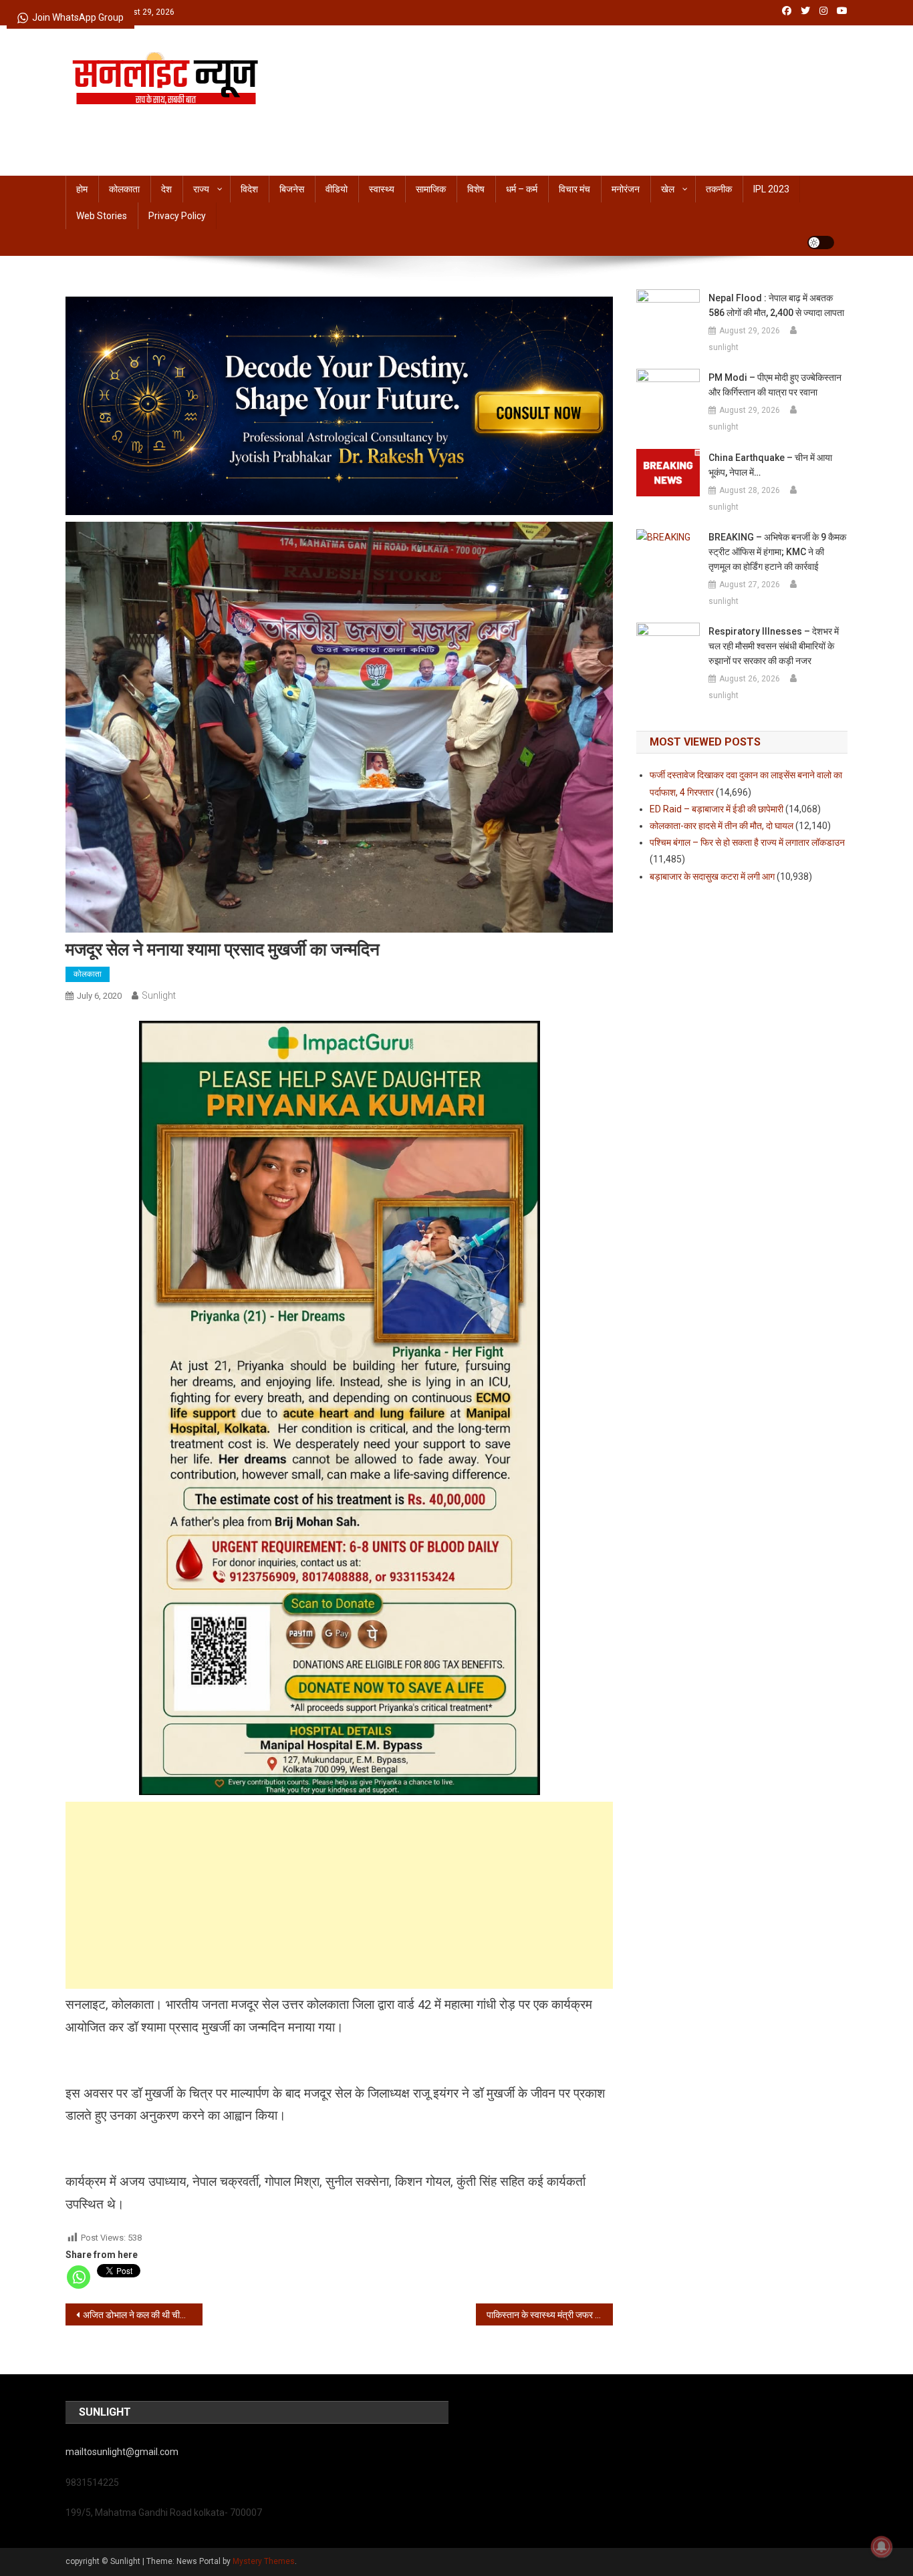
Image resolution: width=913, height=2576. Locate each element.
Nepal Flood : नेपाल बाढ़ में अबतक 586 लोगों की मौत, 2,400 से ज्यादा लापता (776, 305)
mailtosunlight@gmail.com (122, 2452)
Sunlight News (135, 119)
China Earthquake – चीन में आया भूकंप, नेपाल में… (770, 465)
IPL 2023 (771, 189)
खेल (668, 189)
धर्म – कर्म (522, 189)
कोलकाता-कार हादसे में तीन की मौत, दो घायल (722, 826)
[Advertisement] (339, 1895)
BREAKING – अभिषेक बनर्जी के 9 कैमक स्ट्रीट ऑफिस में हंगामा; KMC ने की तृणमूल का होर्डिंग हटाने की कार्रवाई (777, 552)
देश (166, 189)
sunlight (159, 995)
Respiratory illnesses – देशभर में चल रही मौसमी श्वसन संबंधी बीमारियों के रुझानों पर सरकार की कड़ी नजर (774, 646)
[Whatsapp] (79, 2277)
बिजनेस (292, 189)
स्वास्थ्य (382, 189)
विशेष (476, 189)
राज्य (201, 189)
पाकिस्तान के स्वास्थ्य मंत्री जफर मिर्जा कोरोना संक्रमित (550, 2315)
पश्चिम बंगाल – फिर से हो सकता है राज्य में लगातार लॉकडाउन (747, 842)
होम (82, 189)
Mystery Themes (264, 2561)
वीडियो (337, 189)
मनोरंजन (626, 189)
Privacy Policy (177, 216)
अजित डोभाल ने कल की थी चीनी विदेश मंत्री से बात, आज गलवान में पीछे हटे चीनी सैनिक (143, 2315)
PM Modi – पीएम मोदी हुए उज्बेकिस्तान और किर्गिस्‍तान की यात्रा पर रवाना (775, 385)
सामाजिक (431, 189)
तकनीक (719, 189)
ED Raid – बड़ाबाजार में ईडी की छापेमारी (716, 809)
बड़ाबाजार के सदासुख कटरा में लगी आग (712, 876)
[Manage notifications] (882, 2547)
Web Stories (102, 216)
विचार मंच (574, 189)
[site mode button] (821, 243)
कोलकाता (124, 189)
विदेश (249, 189)
